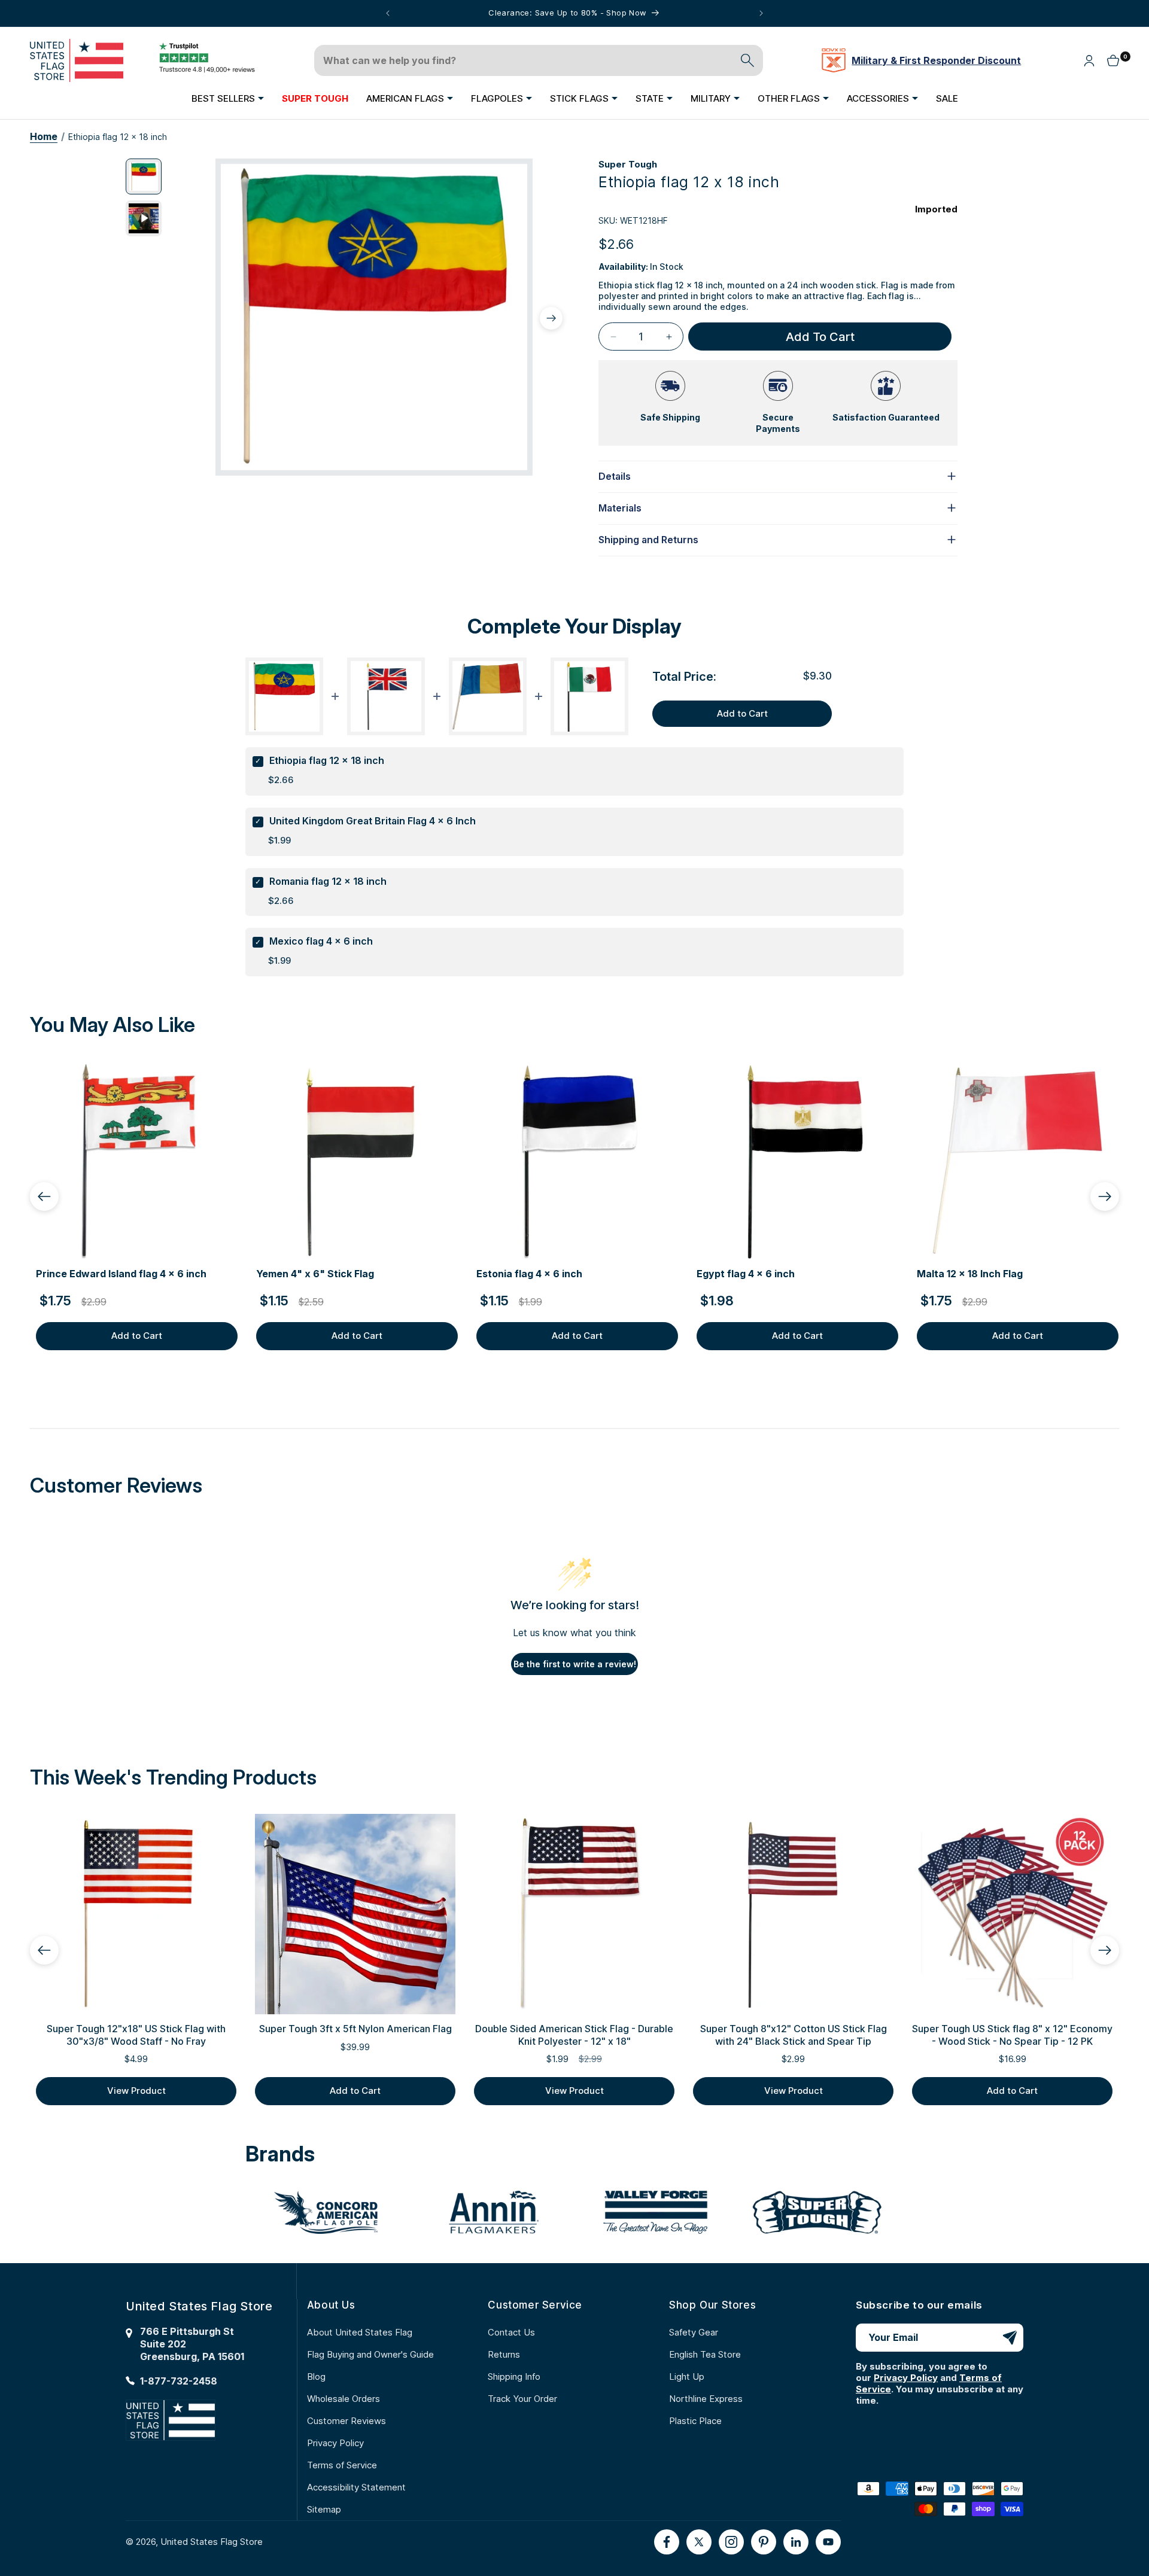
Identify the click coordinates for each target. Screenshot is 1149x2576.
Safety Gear (694, 2332)
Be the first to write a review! (575, 1664)
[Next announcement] (761, 13)
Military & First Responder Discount (936, 60)
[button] (228, 98)
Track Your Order (522, 2399)
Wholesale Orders (344, 2399)
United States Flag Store (212, 2542)
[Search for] (747, 60)
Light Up (687, 2376)
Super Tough (628, 164)
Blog (316, 2376)
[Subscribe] (1010, 2338)
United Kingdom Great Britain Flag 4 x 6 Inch (373, 821)
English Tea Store (705, 2354)
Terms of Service (342, 2465)
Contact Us (511, 2332)
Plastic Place (695, 2421)
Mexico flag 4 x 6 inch (321, 941)
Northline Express (706, 2399)
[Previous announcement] (388, 13)
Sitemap (324, 2509)
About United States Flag (360, 2332)
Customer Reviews (346, 2421)
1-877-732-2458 (179, 2381)
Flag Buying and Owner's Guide (370, 2354)
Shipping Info (514, 2376)
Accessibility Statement (356, 2487)
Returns (504, 2354)
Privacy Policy (335, 2443)
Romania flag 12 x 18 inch (328, 881)
